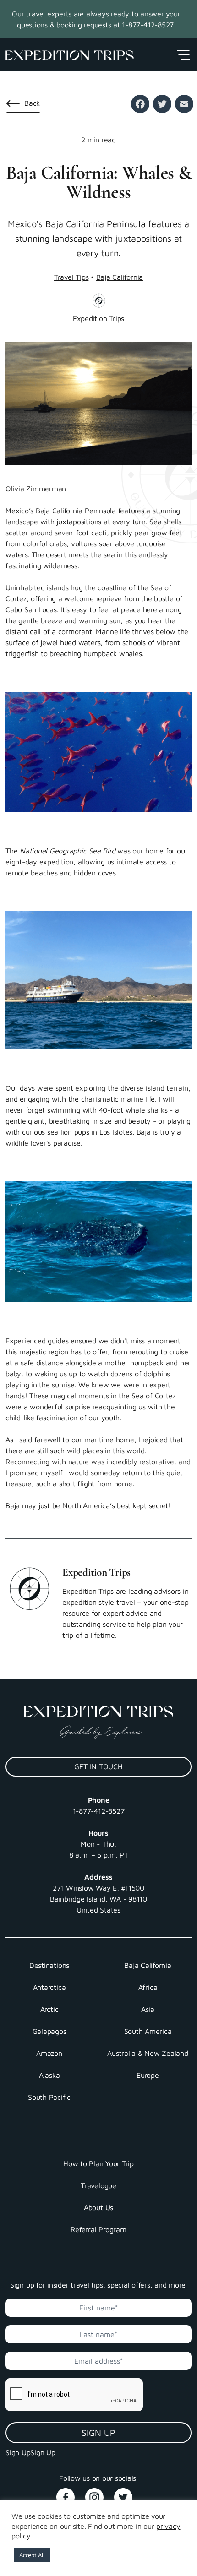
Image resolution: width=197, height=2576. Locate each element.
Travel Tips (71, 277)
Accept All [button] (32, 2555)
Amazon (49, 2053)
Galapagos (49, 2031)
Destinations (49, 1965)
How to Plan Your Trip (98, 2163)
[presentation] (72, 2395)
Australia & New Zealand (148, 2053)
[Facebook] (140, 104)
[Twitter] (162, 104)
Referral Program (98, 2229)
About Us (98, 2207)
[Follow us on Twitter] (127, 2494)
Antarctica (49, 1987)
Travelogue (98, 2185)
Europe (148, 2075)
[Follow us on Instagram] (98, 2494)
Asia (148, 2009)
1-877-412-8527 (148, 25)
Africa (148, 1987)
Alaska (49, 2075)
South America (148, 2031)
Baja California (120, 277)
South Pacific (49, 2097)
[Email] (184, 104)
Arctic (49, 2009)
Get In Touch (98, 1766)
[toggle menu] (183, 54)
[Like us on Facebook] (70, 2494)
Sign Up (98, 2432)
